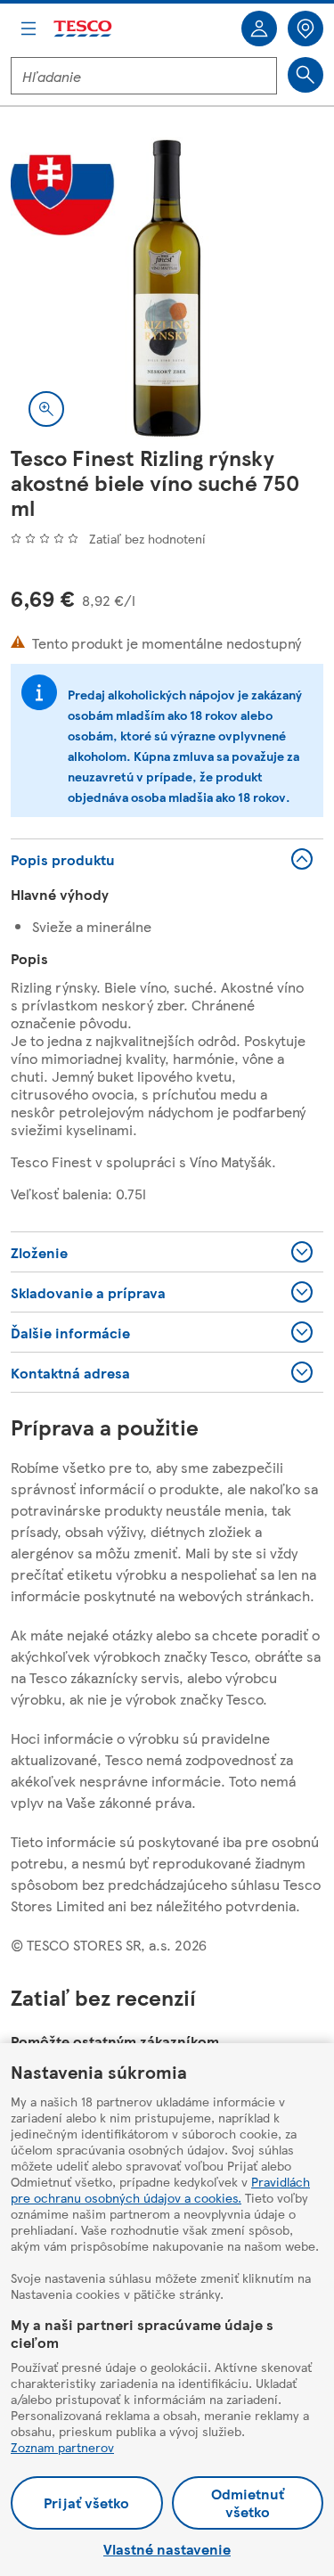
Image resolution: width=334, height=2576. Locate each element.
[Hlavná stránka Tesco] (84, 29)
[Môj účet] (259, 29)
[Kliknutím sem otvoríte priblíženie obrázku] (46, 409)
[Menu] (29, 29)
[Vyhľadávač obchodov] (305, 29)
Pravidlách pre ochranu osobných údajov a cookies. (160, 2189)
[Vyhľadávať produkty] (305, 75)
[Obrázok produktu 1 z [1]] (167, 288)
